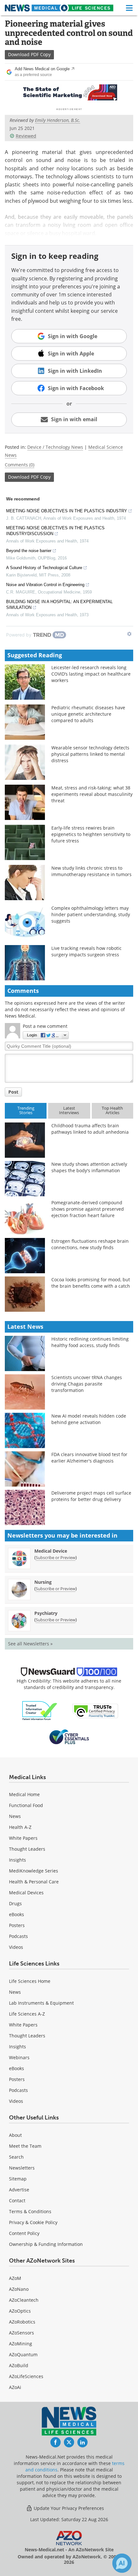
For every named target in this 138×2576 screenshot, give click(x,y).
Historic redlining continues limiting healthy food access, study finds (90, 1342)
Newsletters (22, 2168)
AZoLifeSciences (26, 2376)
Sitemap (18, 2179)
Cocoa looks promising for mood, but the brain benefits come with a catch (91, 1283)
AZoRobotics (22, 2322)
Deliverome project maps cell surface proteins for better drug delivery (91, 1496)
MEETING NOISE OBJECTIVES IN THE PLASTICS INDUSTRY (67, 511)
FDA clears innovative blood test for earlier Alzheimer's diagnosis (89, 1458)
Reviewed (26, 136)
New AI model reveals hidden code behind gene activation (89, 1419)
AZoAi (15, 2387)
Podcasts (18, 1936)
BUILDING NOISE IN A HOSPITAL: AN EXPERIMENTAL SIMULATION (59, 605)
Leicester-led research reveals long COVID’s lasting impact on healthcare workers (91, 674)
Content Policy (24, 2233)
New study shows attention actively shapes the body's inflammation (89, 1167)
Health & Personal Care (34, 1882)
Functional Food (26, 1805)
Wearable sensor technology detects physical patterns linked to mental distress (90, 754)
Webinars (19, 2057)
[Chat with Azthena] (122, 2563)
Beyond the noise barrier (29, 551)
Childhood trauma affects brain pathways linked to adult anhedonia (90, 1129)
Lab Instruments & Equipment (41, 2003)
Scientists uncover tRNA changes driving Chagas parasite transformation (87, 1384)
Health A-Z (20, 1827)
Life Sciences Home (30, 1981)
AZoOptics (20, 2311)
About (15, 2135)
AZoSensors (22, 2333)
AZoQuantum (23, 2354)
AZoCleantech (24, 2300)
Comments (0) (20, 465)
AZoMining (21, 2344)
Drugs (15, 1903)
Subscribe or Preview (56, 1557)
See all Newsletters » (30, 1644)
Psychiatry (46, 1613)
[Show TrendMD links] (129, 634)
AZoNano (19, 2289)
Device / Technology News (55, 447)
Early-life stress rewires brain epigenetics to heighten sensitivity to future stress (91, 834)
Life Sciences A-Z (27, 2014)
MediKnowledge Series (34, 1871)
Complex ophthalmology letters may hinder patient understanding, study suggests (91, 914)
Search (16, 2157)
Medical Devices (26, 1893)
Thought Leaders (27, 1849)
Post (13, 1092)
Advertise (19, 2190)
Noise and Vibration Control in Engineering (45, 585)
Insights (17, 1860)
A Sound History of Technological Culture (44, 568)
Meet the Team (25, 2146)
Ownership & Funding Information (46, 2244)
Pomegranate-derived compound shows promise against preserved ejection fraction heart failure (88, 1209)
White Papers (23, 1838)
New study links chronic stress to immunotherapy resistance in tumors (91, 871)
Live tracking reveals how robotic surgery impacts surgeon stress (86, 951)
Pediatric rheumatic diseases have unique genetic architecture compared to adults (88, 714)
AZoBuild (19, 2365)
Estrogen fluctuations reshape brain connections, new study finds (90, 1244)
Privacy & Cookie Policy (33, 2222)
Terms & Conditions (30, 2211)
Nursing (43, 1582)
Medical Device (51, 1551)
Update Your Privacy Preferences (68, 2508)
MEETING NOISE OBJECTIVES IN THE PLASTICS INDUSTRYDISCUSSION (55, 531)
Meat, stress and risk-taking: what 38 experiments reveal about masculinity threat (92, 794)
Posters (17, 1925)
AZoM (15, 2278)
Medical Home (24, 1794)
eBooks (17, 1914)
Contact (17, 2201)
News (15, 1816)
